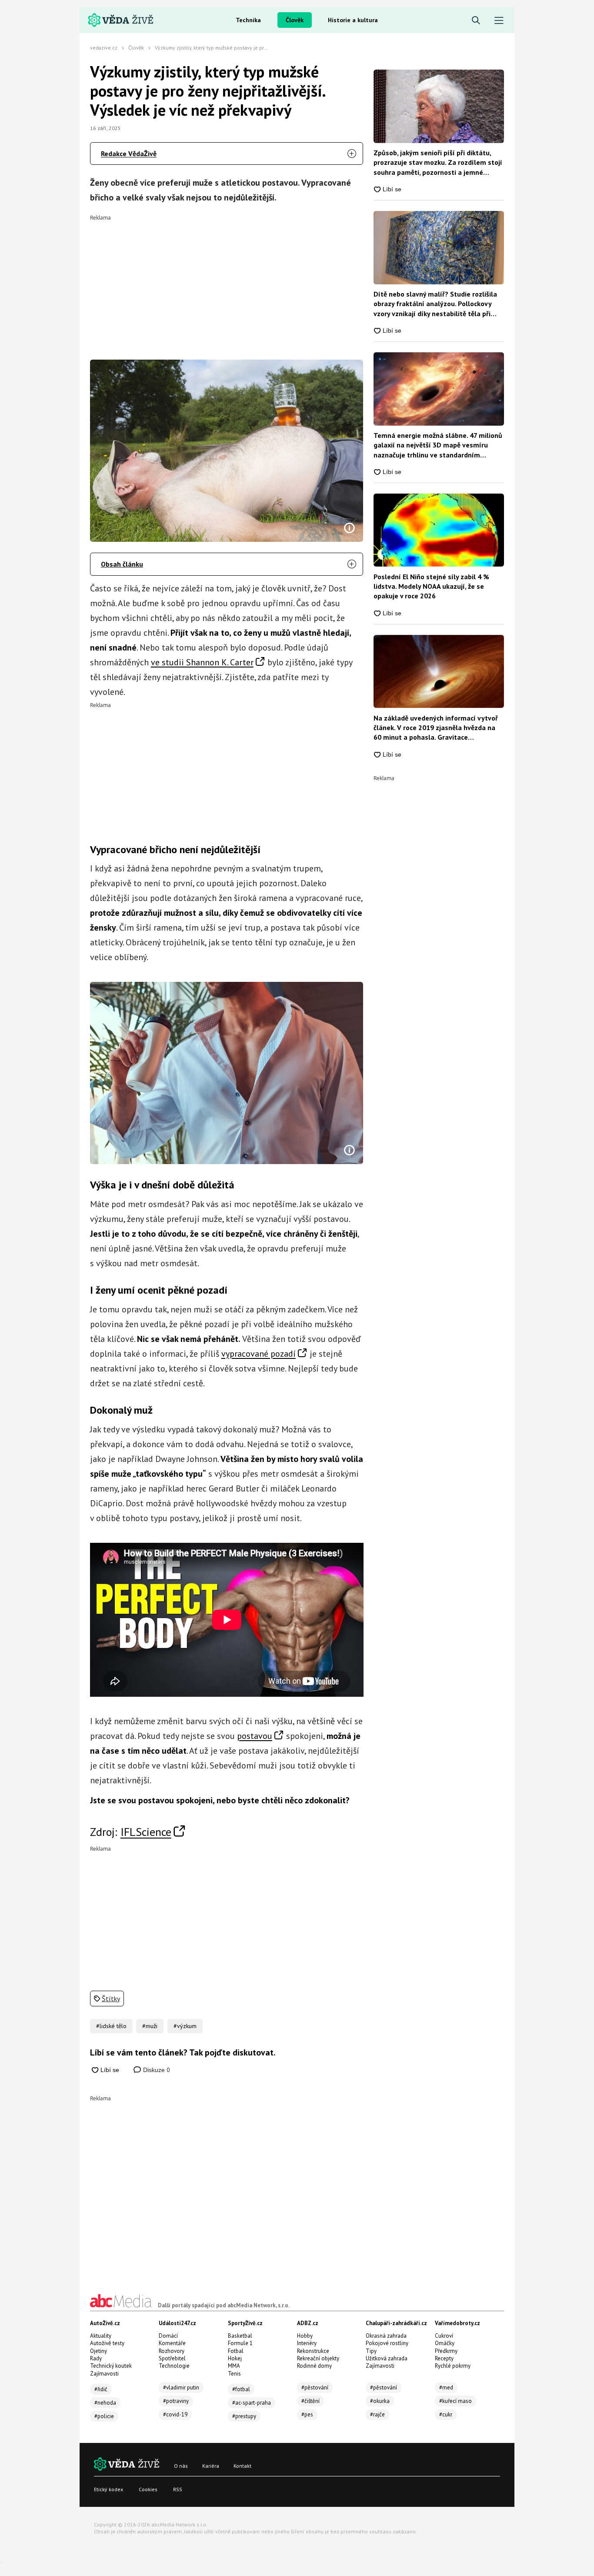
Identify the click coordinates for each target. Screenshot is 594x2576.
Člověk (295, 20)
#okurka (380, 2401)
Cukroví (444, 2336)
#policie (104, 2416)
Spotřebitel (172, 2358)
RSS (178, 2489)
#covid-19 (175, 2414)
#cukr (446, 2414)
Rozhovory (172, 2351)
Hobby (305, 2336)
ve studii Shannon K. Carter (202, 662)
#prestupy (244, 2416)
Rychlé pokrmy (453, 2366)
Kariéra (211, 2466)
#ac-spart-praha (252, 2403)
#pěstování (315, 2387)
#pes (307, 2414)
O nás (181, 2466)
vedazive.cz (104, 48)
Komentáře (172, 2343)
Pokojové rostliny (387, 2343)
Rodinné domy (314, 2366)
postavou (255, 1736)
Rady (96, 2358)
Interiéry (307, 2343)
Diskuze (156, 2070)
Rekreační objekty (318, 2358)
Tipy (371, 2351)
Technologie (174, 2366)
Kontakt (242, 2466)
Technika (248, 20)
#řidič (101, 2389)
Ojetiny (98, 2351)
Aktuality (101, 2336)
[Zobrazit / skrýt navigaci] (499, 21)
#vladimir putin (181, 2387)
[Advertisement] (227, 281)
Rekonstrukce (313, 2351)
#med (446, 2387)
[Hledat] (476, 21)
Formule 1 (240, 2343)
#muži (150, 2026)
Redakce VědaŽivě (129, 153)
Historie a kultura (353, 20)
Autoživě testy (107, 2343)
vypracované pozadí (259, 1354)
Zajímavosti (104, 2374)
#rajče (377, 2414)
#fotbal (241, 2389)
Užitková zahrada (387, 2358)
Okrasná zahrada (386, 2336)
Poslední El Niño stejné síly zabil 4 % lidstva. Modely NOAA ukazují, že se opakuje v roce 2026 (431, 586)
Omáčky (445, 2343)
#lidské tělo (111, 2026)
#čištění (310, 2401)
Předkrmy (446, 2351)
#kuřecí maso (456, 2401)
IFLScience (146, 1832)
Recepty (444, 2358)
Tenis (234, 2374)
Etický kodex (108, 2489)
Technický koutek (111, 2366)
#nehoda (105, 2403)
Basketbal (240, 2336)
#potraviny (176, 2401)
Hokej (235, 2358)
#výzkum (185, 2026)
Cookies (148, 2489)
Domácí (168, 2336)
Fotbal (236, 2351)
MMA (234, 2366)
